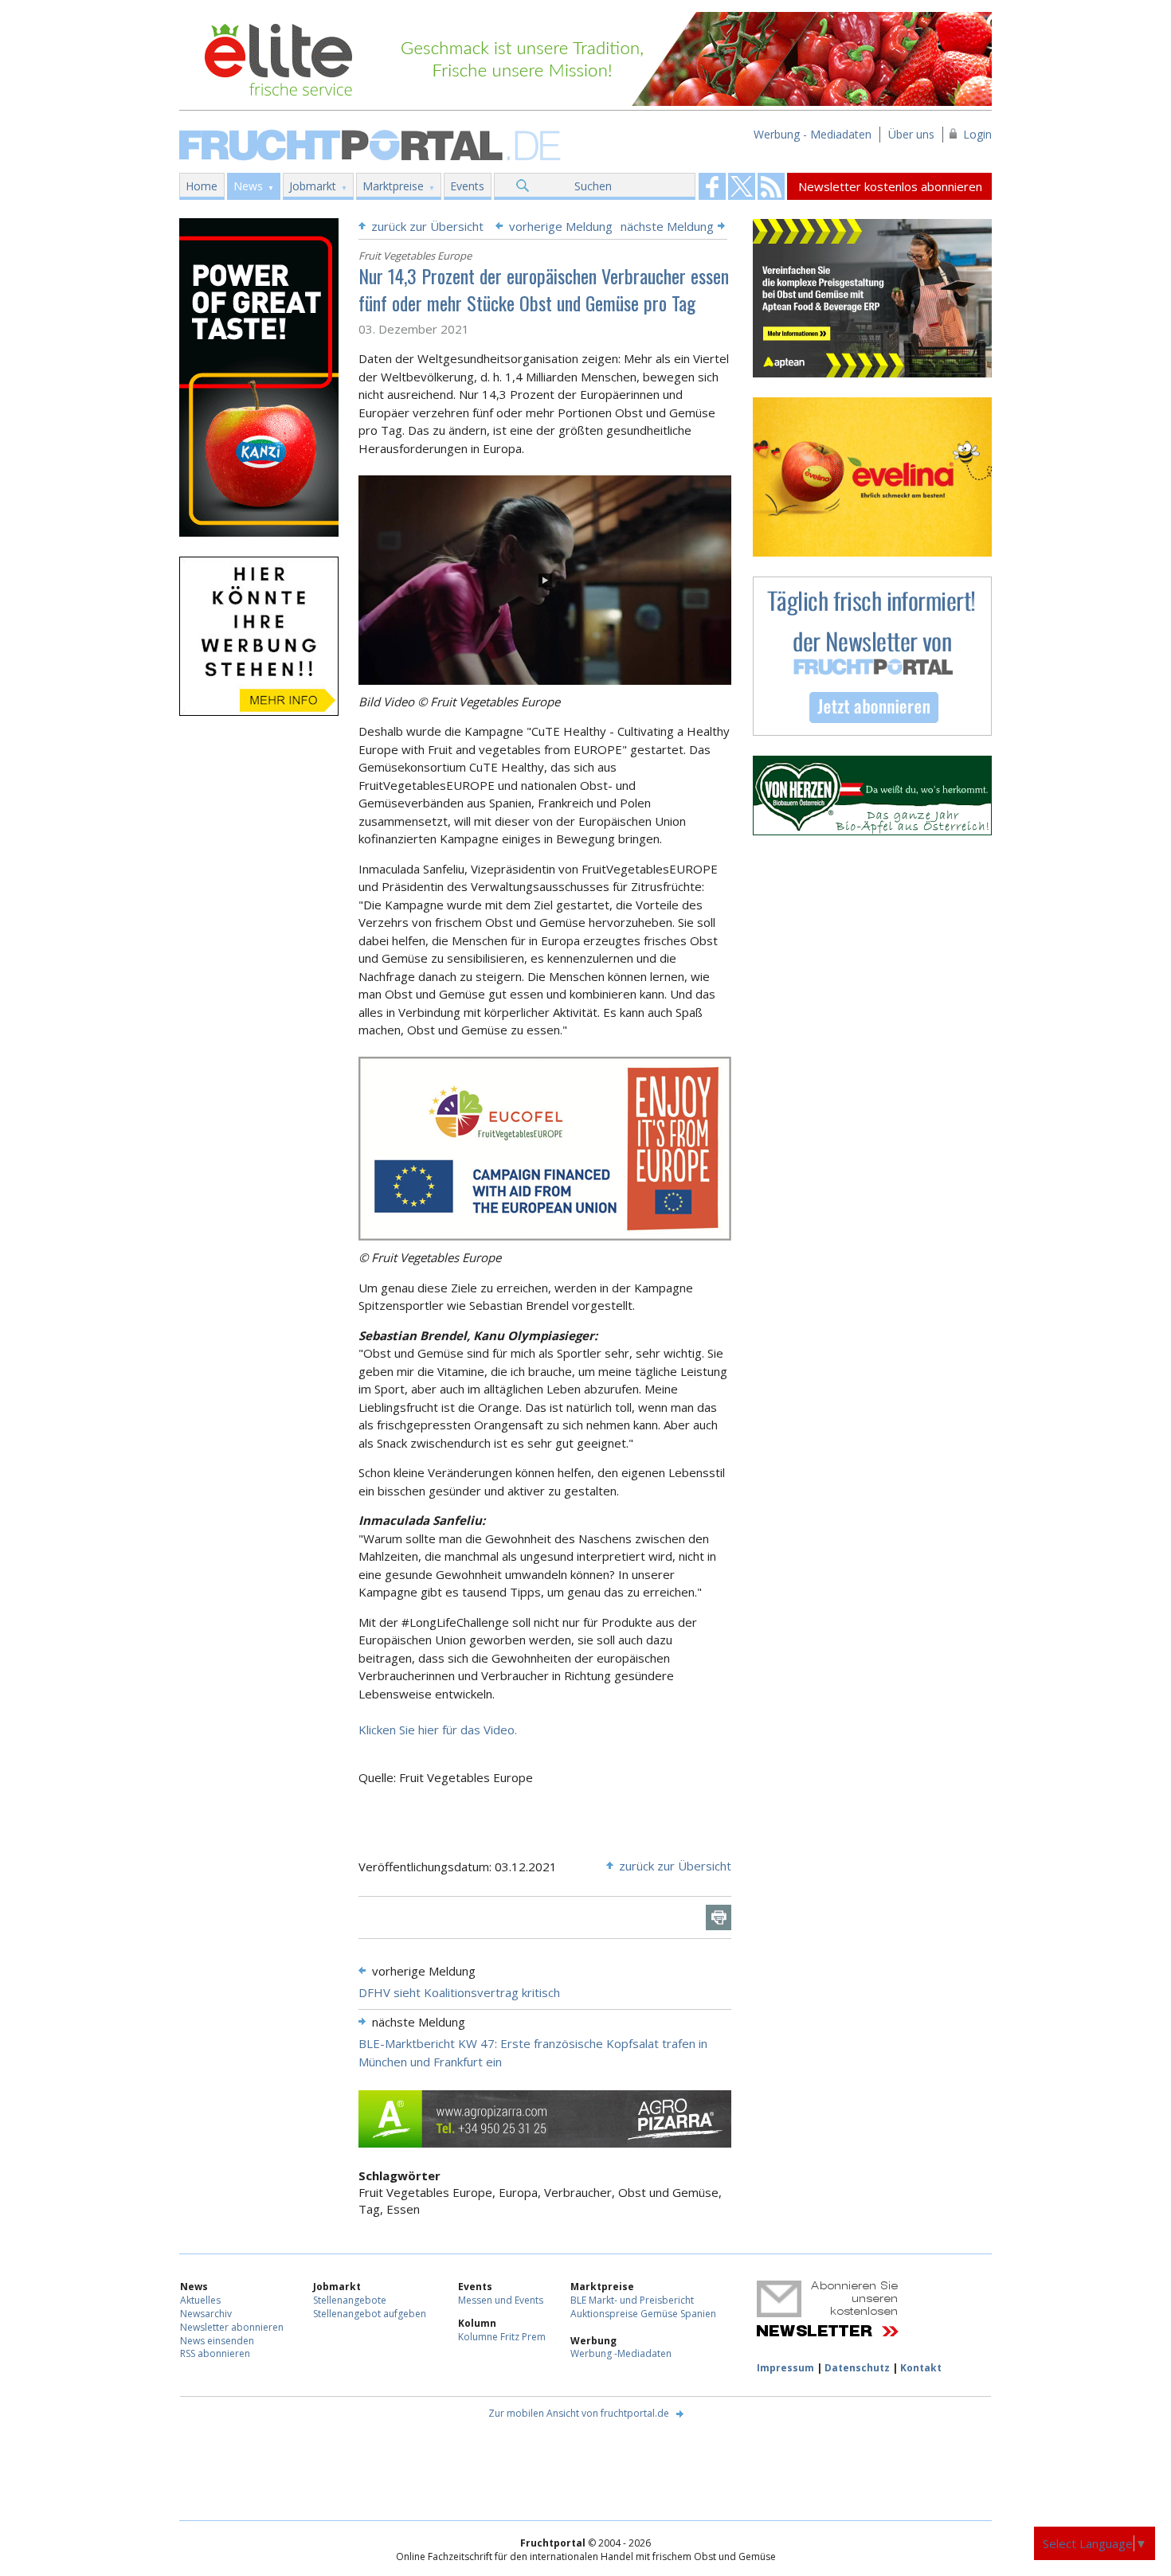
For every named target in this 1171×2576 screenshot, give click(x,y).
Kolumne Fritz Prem (502, 2337)
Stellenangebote (350, 2300)
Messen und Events (501, 2300)
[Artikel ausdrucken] (719, 1917)
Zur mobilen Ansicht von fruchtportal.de (579, 2413)
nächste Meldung (667, 226)
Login (977, 134)
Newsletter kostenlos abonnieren (890, 186)
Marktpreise (393, 186)
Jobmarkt (313, 186)
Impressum (785, 2368)
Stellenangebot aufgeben (370, 2314)
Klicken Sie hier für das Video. (438, 1730)
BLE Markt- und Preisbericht (632, 2300)
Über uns (911, 134)
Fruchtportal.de (372, 144)
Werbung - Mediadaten (813, 134)
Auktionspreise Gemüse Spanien (643, 2314)
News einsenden (217, 2341)
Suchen (593, 186)
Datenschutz (857, 2368)
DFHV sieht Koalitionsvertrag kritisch (459, 1992)
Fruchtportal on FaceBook (712, 186)
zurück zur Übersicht (427, 226)
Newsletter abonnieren (232, 2327)
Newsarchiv (206, 2314)
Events (467, 186)
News (248, 186)
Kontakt (921, 2368)
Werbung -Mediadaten (621, 2353)
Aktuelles (200, 2300)
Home (202, 186)
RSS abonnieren (215, 2353)
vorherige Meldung (561, 226)
